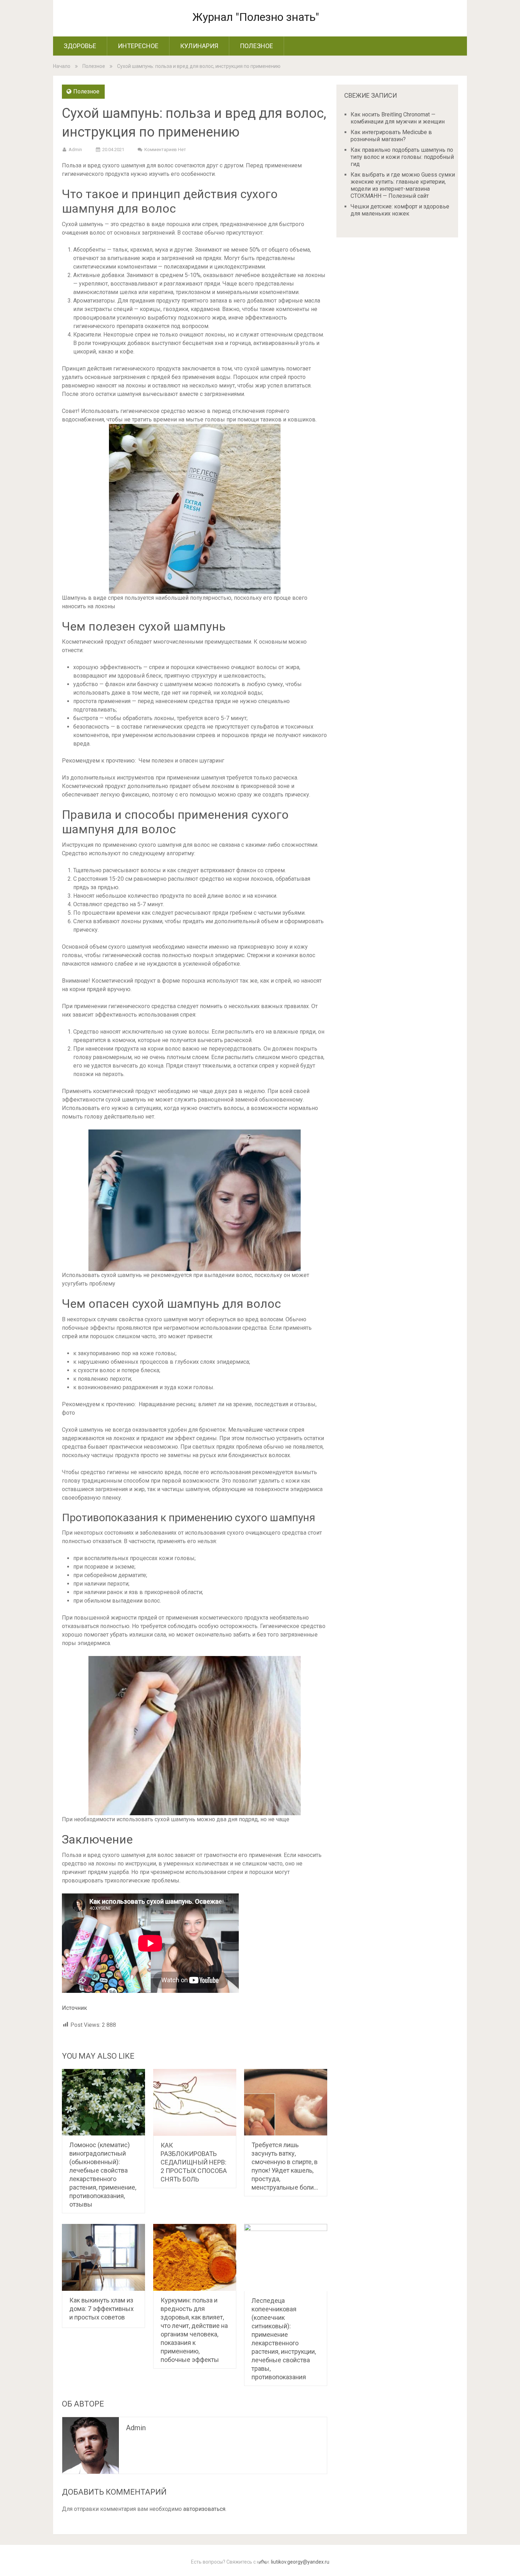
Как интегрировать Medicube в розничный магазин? (391, 136)
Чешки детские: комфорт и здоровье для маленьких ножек (400, 210)
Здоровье (80, 46)
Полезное (256, 46)
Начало (62, 66)
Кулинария (199, 46)
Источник (74, 2008)
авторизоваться (204, 2509)
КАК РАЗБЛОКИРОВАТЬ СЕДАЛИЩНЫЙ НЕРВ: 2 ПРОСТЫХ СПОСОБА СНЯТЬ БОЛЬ (194, 2162)
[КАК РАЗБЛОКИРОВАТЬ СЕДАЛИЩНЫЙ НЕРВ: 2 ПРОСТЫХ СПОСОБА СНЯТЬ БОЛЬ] (195, 2103)
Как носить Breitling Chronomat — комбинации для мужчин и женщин (398, 118)
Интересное (138, 46)
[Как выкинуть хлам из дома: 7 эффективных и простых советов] (103, 2257)
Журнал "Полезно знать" (256, 17)
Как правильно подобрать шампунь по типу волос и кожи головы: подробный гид (402, 157)
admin (75, 149)
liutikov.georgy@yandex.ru (300, 2562)
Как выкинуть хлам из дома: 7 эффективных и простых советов (102, 2309)
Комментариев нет (165, 149)
